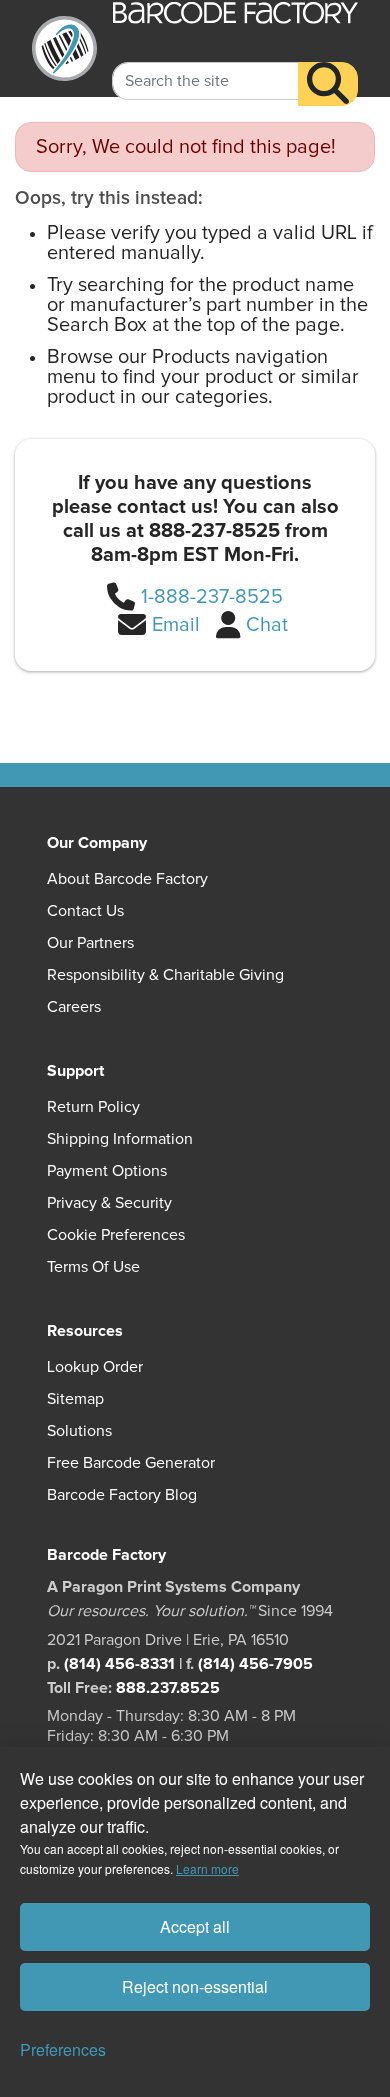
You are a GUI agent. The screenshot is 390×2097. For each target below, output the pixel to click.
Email (176, 625)
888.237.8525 (168, 1688)
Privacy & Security (109, 1203)
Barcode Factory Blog (122, 1495)
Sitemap (75, 1399)
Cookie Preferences (116, 1235)
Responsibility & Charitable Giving (165, 975)
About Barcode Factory (127, 879)
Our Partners (90, 943)
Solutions (79, 1431)
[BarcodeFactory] (64, 48)
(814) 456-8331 (119, 1664)
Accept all (195, 1926)
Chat (267, 625)
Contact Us (85, 911)
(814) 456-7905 (255, 1664)
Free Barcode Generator (131, 1463)
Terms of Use (93, 1267)
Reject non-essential (195, 1986)
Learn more (207, 1868)
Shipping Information (120, 1139)
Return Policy (93, 1107)
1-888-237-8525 (212, 597)
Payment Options (107, 1171)
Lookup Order (95, 1367)
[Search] (328, 84)
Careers (74, 1007)
